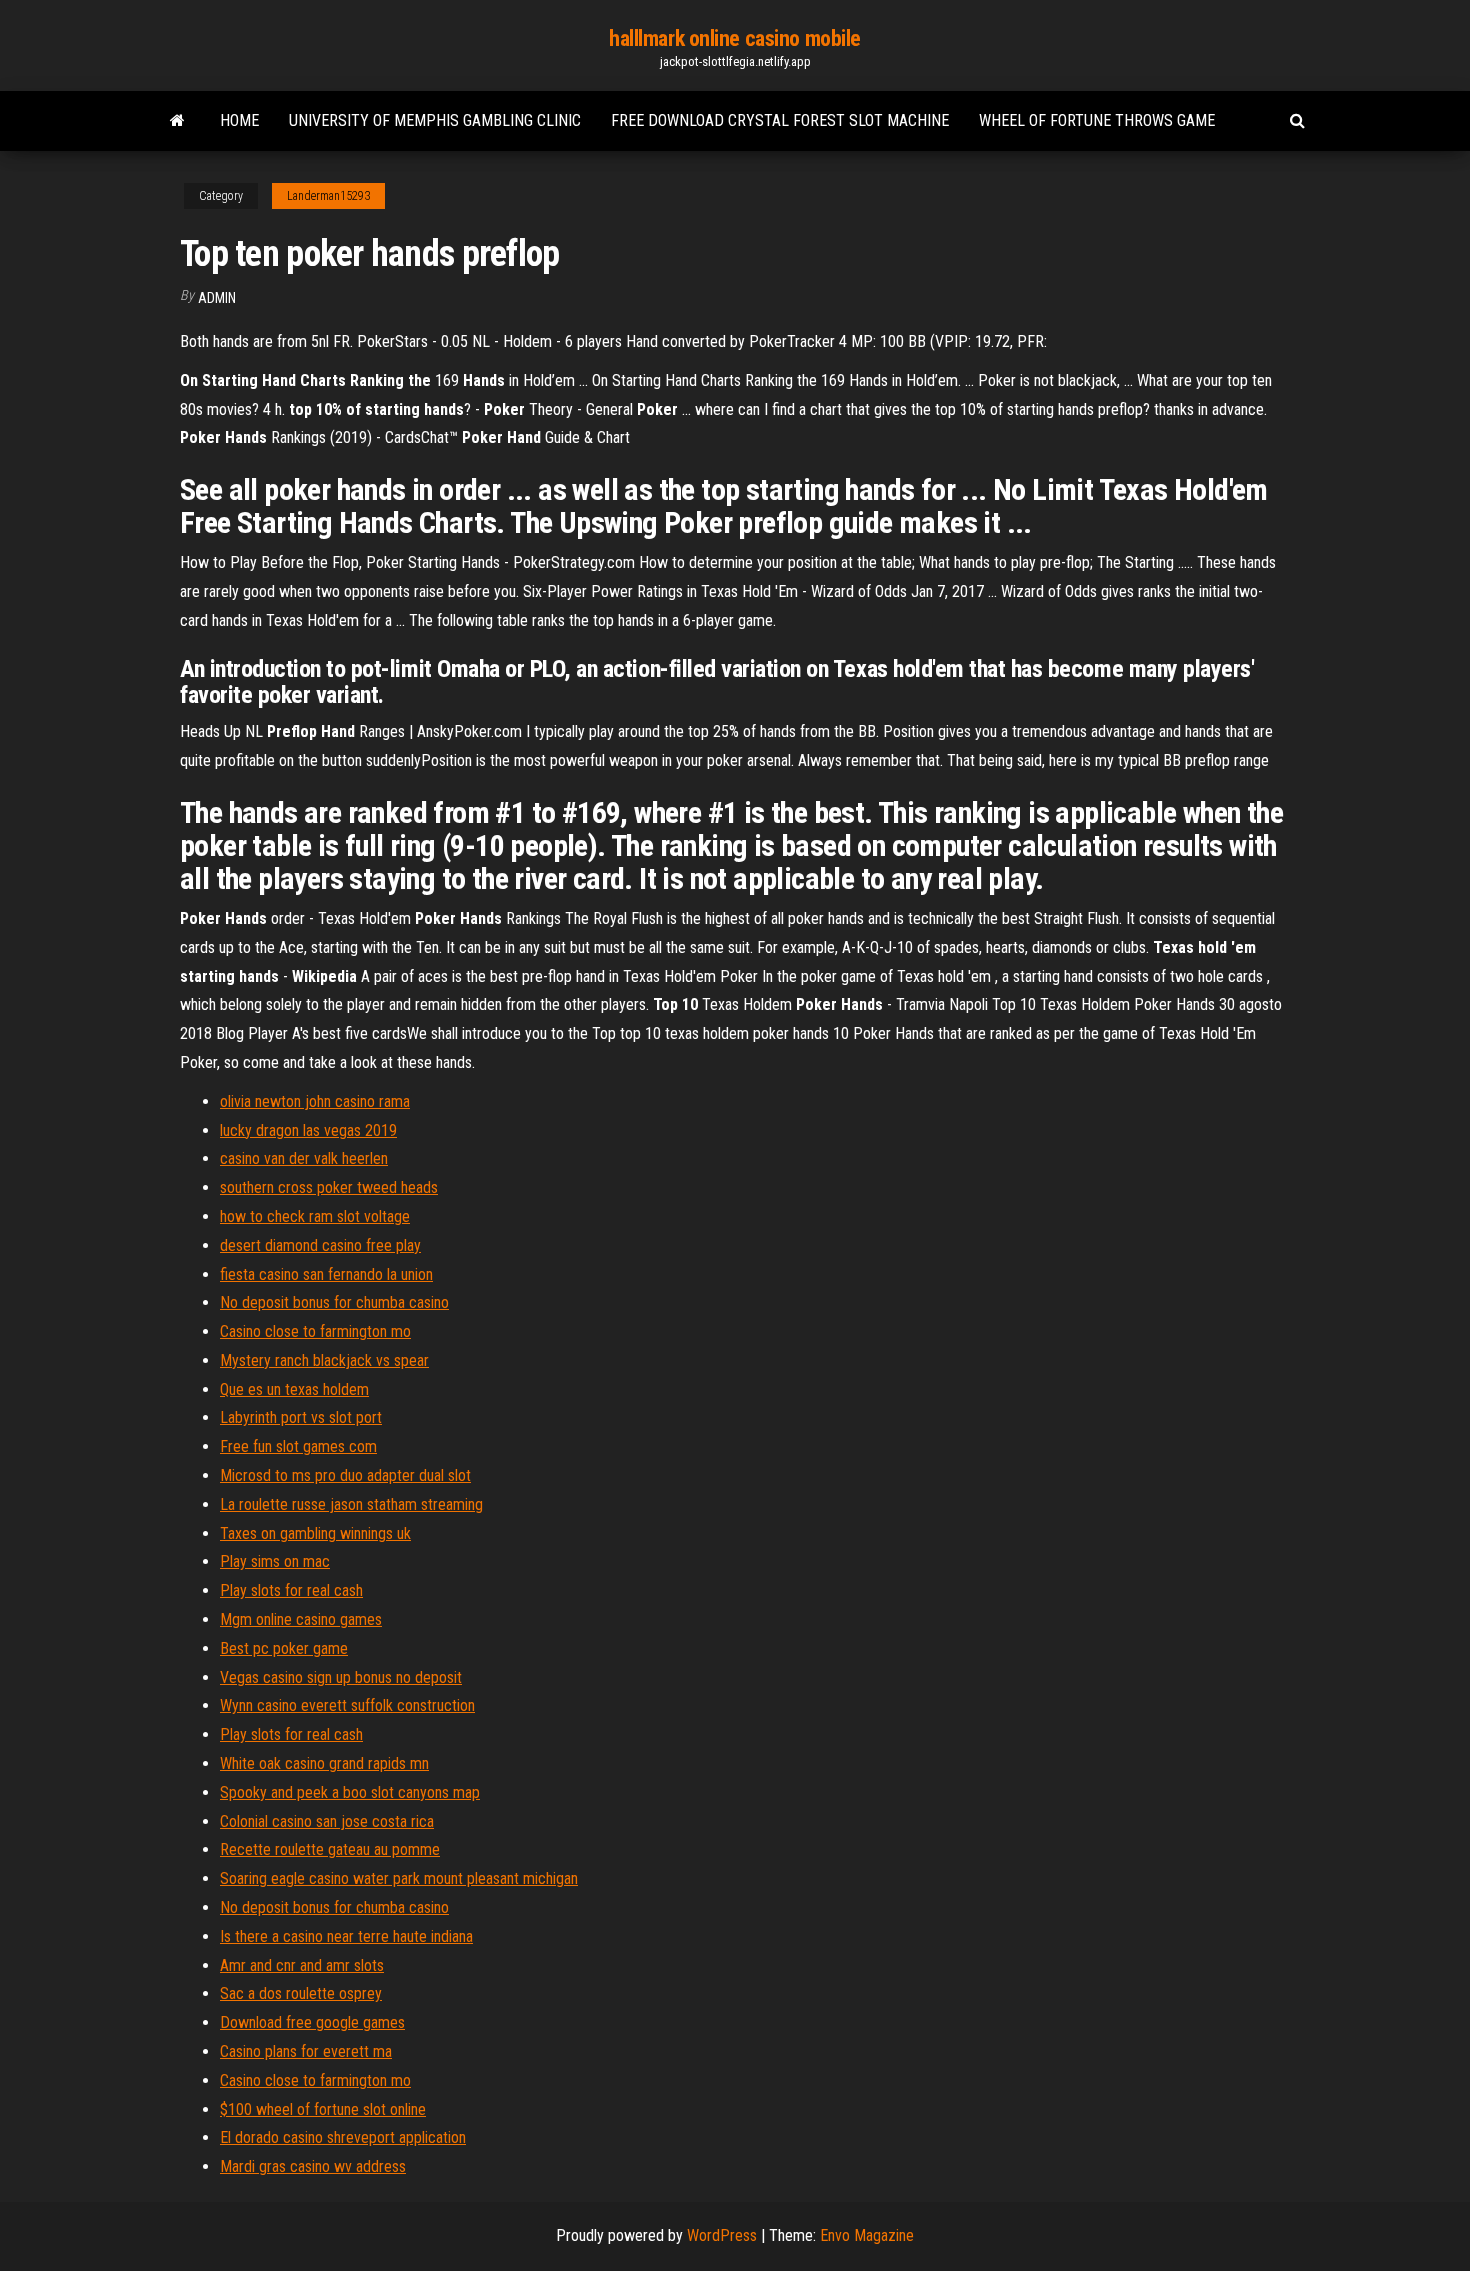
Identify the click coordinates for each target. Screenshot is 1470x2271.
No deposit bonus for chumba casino (334, 1302)
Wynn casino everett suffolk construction (347, 1705)
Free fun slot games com (298, 1446)
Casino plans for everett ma (306, 2051)
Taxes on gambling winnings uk (315, 1533)
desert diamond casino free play (320, 1245)
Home (239, 120)
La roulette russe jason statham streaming (351, 1504)
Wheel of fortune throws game (1097, 120)
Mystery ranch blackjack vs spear (324, 1360)
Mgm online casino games (301, 1619)
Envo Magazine (867, 2235)
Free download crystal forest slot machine (780, 120)
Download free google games (312, 2022)
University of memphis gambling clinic (435, 120)
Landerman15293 (328, 196)
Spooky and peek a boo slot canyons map (350, 1792)
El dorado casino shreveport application (343, 2137)
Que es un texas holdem (294, 1389)
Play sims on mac (275, 1561)
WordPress (722, 2235)
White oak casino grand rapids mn (324, 1763)
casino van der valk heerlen (304, 1158)
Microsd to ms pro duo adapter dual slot (345, 1475)
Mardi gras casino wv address (313, 2166)
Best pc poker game (284, 1648)
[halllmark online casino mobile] (177, 121)
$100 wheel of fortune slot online (323, 2109)
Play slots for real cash (291, 1590)
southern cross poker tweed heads (329, 1187)
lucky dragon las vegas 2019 (308, 1130)
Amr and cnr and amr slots (302, 1965)
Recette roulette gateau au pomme (330, 1849)
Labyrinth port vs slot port (301, 1417)
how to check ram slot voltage (315, 1216)
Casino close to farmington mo (315, 1331)
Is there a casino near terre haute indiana (346, 1936)
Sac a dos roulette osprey (301, 1993)
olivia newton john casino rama (315, 1101)
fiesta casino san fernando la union (326, 1274)
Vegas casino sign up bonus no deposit (341, 1677)
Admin (217, 298)
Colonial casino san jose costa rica (327, 1821)
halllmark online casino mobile (735, 38)
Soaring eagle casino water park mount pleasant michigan (399, 1878)
